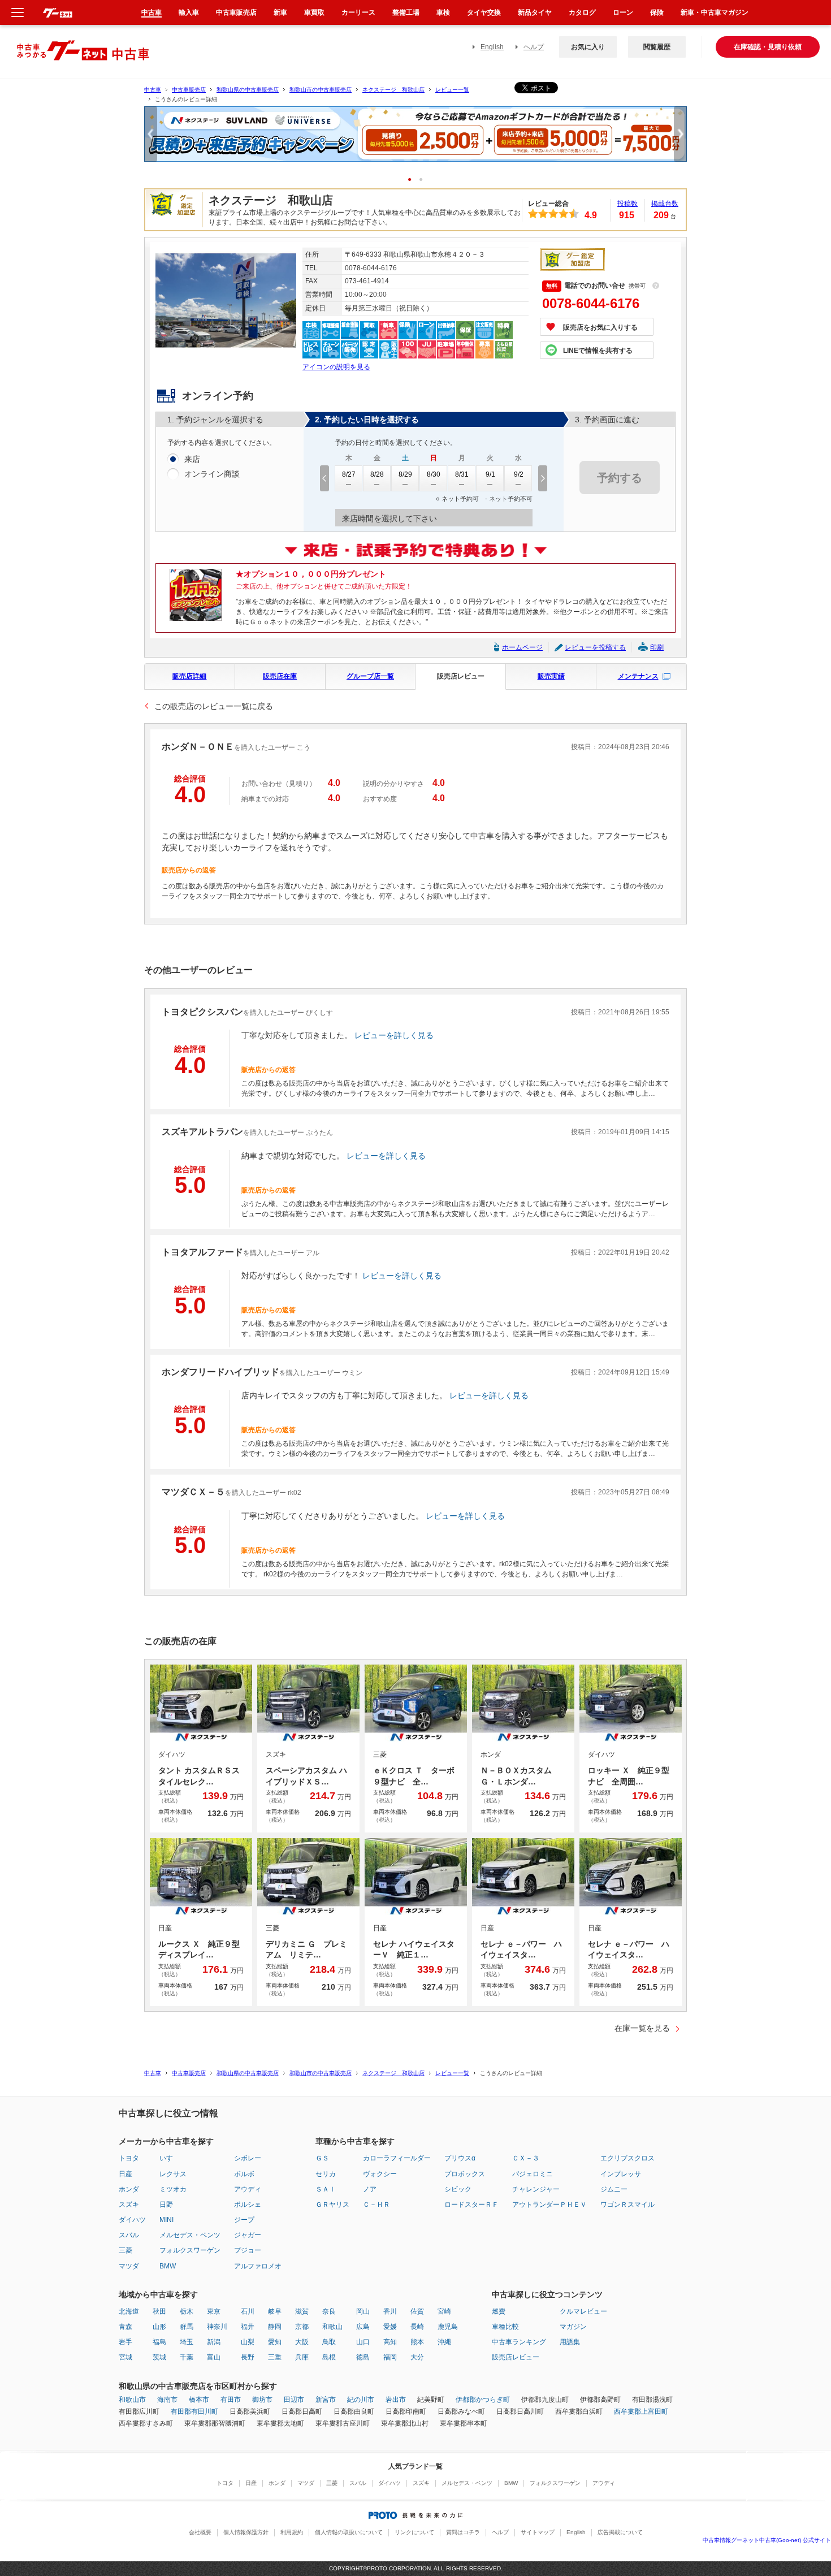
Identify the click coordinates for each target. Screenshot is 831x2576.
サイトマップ (538, 2532)
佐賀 (417, 2311)
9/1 (490, 474)
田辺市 (294, 2400)
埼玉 (187, 2342)
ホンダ (129, 2189)
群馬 (187, 2327)
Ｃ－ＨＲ (376, 2205)
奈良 (329, 2311)
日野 (166, 2205)
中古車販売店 (189, 90)
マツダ (129, 2266)
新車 (280, 12)
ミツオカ (173, 2189)
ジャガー (248, 2235)
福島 (159, 2342)
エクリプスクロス (627, 2158)
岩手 (125, 2342)
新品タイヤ (535, 12)
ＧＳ (322, 2158)
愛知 (275, 2342)
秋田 (159, 2311)
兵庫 (302, 2357)
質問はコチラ (463, 2532)
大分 (417, 2357)
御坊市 (262, 2400)
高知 (390, 2342)
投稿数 (627, 204)
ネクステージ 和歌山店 (393, 90)
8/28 (377, 474)
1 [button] (414, 179)
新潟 (214, 2342)
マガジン (573, 2327)
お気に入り (588, 47)
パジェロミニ (533, 2174)
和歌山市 (132, 2400)
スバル (129, 2235)
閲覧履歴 (657, 47)
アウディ (248, 2189)
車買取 (314, 12)
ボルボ (244, 2174)
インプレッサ (621, 2174)
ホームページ (522, 647)
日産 (125, 2174)
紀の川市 (361, 2400)
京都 (302, 2327)
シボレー (248, 2158)
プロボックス (465, 2174)
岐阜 (275, 2311)
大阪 (302, 2342)
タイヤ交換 (484, 12)
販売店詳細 (189, 676)
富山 (214, 2357)
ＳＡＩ (326, 2189)
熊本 (417, 2342)
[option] (415, 139)
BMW (168, 2266)
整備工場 (406, 12)
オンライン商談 (212, 474)
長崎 (417, 2327)
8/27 (349, 474)
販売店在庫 (280, 676)
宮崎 (444, 2311)
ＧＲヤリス (332, 2205)
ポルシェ (248, 2205)
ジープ (244, 2220)
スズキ (129, 2205)
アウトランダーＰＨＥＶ (549, 2205)
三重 (275, 2357)
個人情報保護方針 (246, 2532)
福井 (248, 2327)
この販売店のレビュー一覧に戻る (214, 706)
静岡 (275, 2327)
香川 (390, 2311)
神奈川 (217, 2327)
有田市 (231, 2400)
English (492, 47)
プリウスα (460, 2158)
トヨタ (129, 2158)
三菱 (125, 2250)
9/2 (519, 474)
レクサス (173, 2174)
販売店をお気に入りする (600, 327)
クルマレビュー (583, 2311)
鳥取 (329, 2342)
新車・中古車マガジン (715, 12)
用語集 (570, 2342)
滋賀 (302, 2311)
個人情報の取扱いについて (349, 2532)
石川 (248, 2311)
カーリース (358, 12)
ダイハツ (132, 2220)
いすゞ (170, 2158)
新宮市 (326, 2400)
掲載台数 (665, 204)
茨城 (159, 2357)
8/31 (462, 474)
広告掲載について (620, 2532)
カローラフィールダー (397, 2158)
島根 (329, 2357)
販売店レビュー (461, 676)
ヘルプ (534, 47)
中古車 (153, 90)
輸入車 (189, 12)
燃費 (499, 2311)
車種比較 (505, 2327)
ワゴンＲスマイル (627, 2205)
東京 (214, 2311)
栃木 (187, 2311)
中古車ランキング (519, 2342)
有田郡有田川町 (194, 2411)
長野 (248, 2357)
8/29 (405, 474)
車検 (443, 12)
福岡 (390, 2357)
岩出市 (396, 2400)
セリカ (326, 2174)
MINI (166, 2220)
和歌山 (332, 2327)
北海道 (129, 2311)
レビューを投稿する (595, 647)
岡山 (363, 2311)
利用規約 (292, 2532)
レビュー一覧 (452, 90)
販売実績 (551, 676)
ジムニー (614, 2189)
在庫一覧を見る (642, 2028)
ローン (623, 12)
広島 (363, 2327)
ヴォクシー (380, 2174)
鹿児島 (448, 2327)
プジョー (248, 2250)
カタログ (582, 12)
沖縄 (444, 2342)
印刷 (657, 647)
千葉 (187, 2357)
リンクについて (414, 2532)
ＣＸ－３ (526, 2158)
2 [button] (425, 179)
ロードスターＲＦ (471, 2205)
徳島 (363, 2357)
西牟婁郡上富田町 (641, 2411)
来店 (192, 459)
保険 (657, 12)
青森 (125, 2327)
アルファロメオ (258, 2266)
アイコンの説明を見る (336, 367)
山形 (159, 2327)
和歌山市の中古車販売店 (321, 90)
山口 (363, 2342)
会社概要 (200, 2532)
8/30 (434, 474)
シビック (458, 2189)
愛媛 (390, 2327)
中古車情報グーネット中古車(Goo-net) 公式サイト (767, 2540)
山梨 (248, 2342)
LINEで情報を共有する (598, 351)
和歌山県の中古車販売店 (248, 90)
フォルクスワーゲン (190, 2250)
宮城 (125, 2357)
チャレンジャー (536, 2189)
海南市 (167, 2400)
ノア (370, 2189)
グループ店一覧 (370, 676)
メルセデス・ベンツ (190, 2235)
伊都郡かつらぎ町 (483, 2400)
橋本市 (199, 2400)
